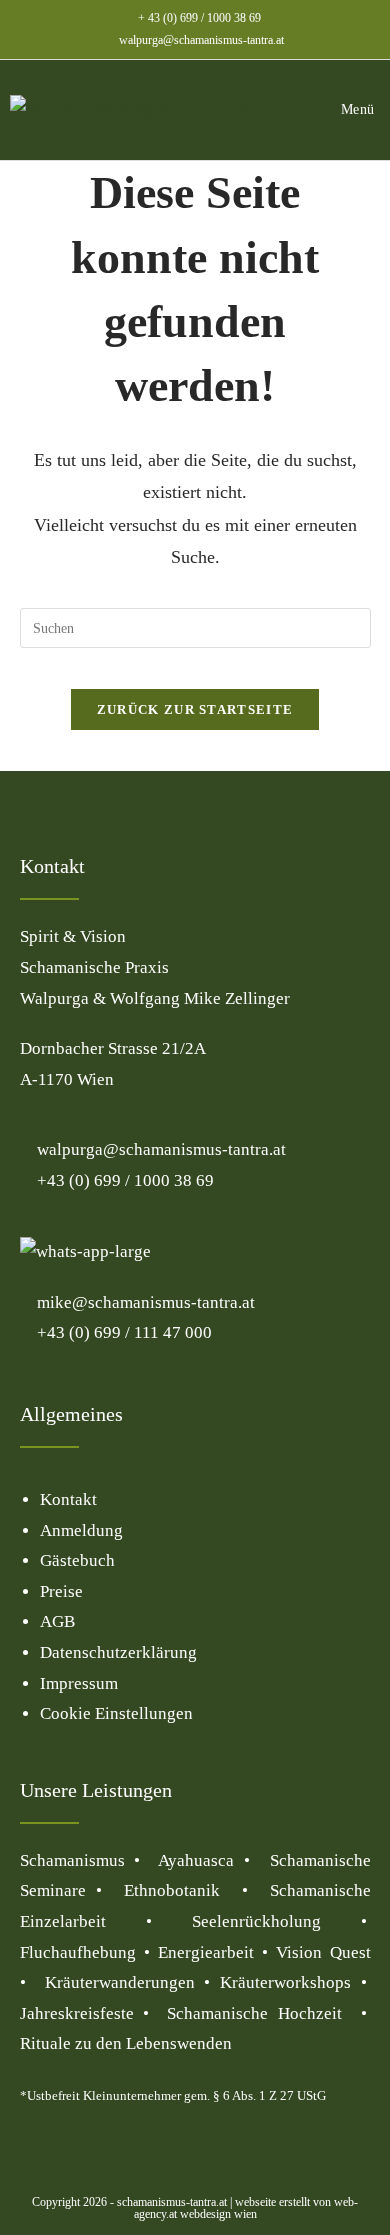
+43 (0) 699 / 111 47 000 (122, 1332)
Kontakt (68, 1499)
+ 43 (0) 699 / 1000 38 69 (199, 18)
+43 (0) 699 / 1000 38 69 (123, 1180)
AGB (57, 1621)
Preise (61, 1591)
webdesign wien (217, 2214)
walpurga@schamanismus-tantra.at (201, 40)
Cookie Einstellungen (116, 1713)
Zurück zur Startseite (195, 709)
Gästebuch (77, 1560)
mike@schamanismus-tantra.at (146, 1302)
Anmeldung (81, 1530)
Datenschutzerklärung (118, 1652)
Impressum (79, 1683)
